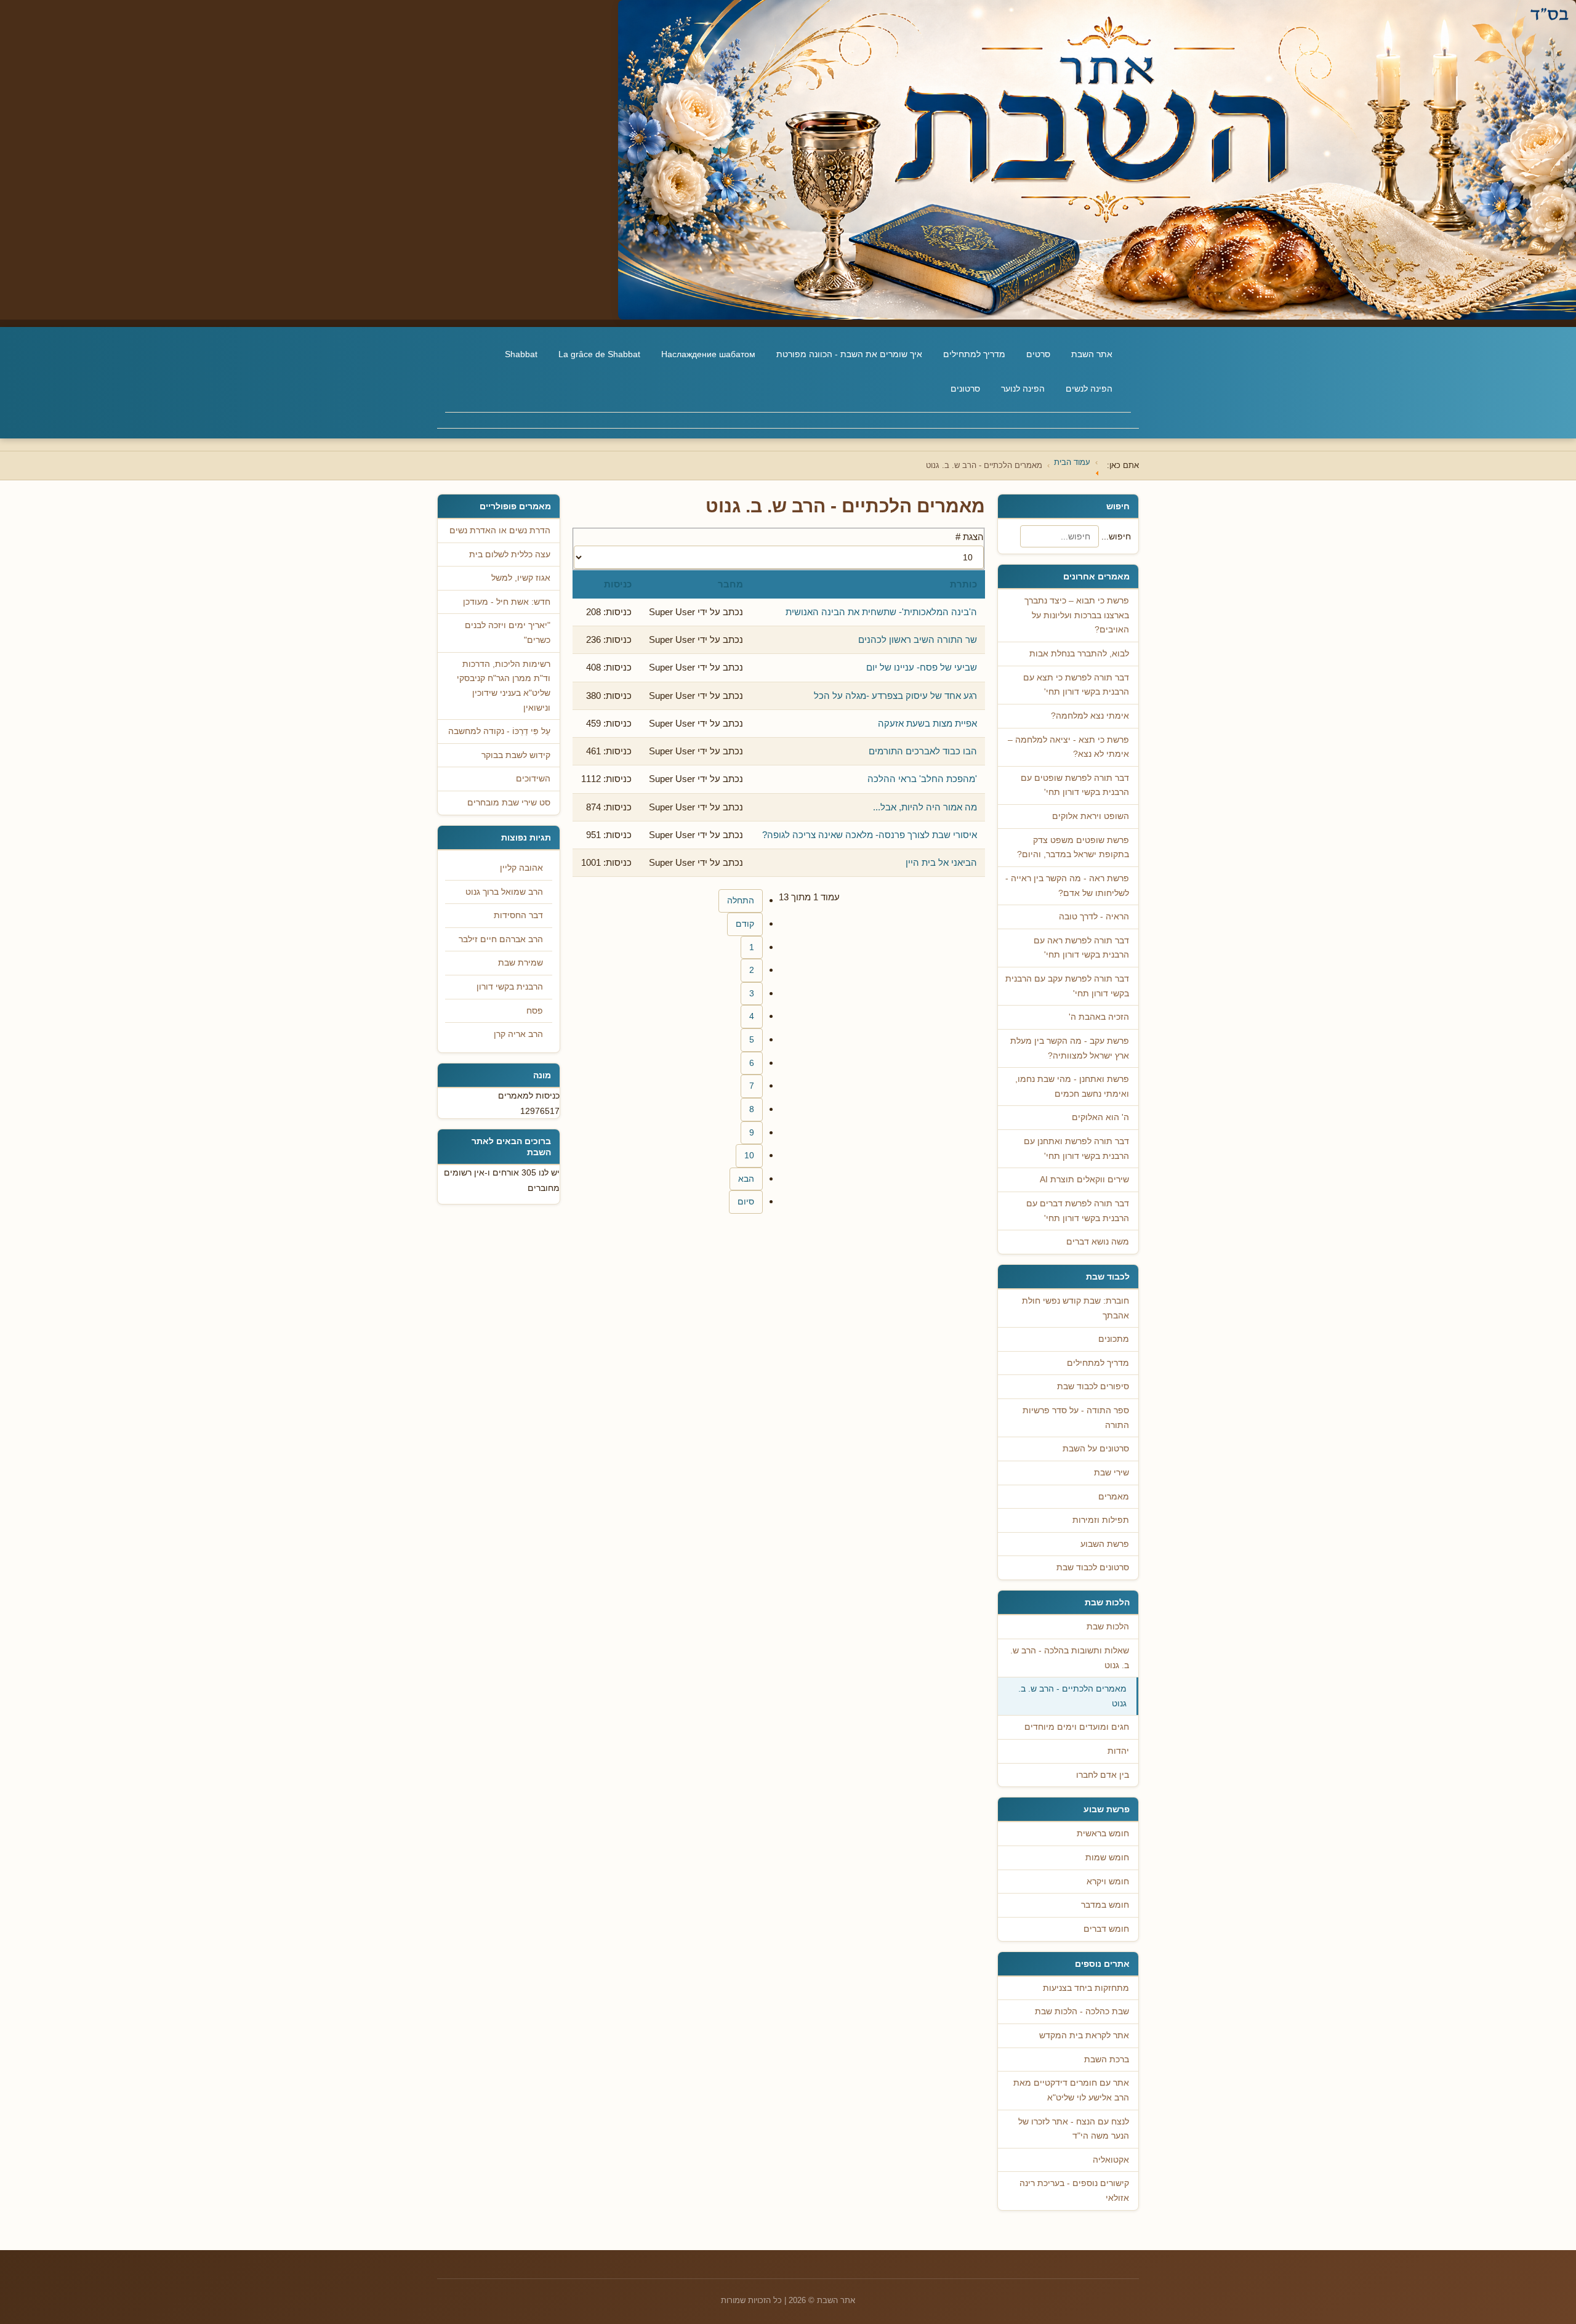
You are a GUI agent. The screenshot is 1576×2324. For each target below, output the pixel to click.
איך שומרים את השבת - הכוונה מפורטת (849, 354)
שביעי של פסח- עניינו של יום (922, 667)
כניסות (618, 584)
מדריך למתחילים (974, 354)
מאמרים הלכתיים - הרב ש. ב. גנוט (1072, 1696)
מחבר (730, 584)
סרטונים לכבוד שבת (1093, 1567)
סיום (746, 1202)
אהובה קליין (521, 868)
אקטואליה (1111, 2160)
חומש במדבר (1105, 1905)
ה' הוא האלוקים (1100, 1117)
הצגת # (970, 537)
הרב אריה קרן (518, 1034)
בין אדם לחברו (1103, 1775)
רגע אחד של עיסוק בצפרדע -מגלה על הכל (895, 696)
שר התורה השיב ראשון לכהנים (918, 640)
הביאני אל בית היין (941, 862)
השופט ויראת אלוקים (1091, 816)
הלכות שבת (1108, 1627)
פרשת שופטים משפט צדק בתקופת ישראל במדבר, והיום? (1073, 848)
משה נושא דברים (1098, 1242)
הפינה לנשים (1089, 389)
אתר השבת (1092, 354)
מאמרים (1114, 1497)
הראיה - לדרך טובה (1094, 917)
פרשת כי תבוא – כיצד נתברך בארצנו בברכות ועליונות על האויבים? (1077, 615)
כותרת (963, 584)
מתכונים (1114, 1339)
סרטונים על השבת (1096, 1449)
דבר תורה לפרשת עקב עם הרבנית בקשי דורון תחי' (1067, 986)
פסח (535, 1011)
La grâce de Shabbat (599, 354)
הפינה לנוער (1023, 389)
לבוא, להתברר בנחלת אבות (1079, 654)
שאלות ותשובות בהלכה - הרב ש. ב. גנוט (1070, 1658)
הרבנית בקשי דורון (510, 987)
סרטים (1038, 354)
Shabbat (521, 354)
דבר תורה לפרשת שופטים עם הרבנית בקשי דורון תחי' (1075, 785)
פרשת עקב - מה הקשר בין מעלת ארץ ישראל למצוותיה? (1070, 1048)
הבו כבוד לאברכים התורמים (923, 751)
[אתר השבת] (788, 160)
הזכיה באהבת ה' (1099, 1017)
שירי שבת (1112, 1473)
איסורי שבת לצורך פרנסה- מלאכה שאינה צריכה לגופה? (870, 835)
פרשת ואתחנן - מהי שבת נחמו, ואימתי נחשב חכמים (1072, 1087)
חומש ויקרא (1108, 1882)
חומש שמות (1107, 1858)
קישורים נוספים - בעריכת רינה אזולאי (1074, 2191)
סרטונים (965, 389)
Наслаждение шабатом (708, 354)
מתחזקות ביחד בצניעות (1086, 1988)
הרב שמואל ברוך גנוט (504, 892)
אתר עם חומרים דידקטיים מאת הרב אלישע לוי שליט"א (1071, 2090)
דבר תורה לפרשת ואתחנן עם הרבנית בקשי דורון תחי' (1076, 1149)
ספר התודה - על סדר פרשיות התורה (1076, 1418)
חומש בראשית (1103, 1834)
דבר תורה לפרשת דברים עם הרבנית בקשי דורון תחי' (1078, 1211)
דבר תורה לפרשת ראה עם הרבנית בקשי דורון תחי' (1081, 948)
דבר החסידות (518, 915)
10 (749, 1156)
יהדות (1118, 1751)
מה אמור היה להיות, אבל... (925, 807)
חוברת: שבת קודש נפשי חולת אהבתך (1075, 1308)
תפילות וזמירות (1101, 1520)
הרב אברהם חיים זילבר (501, 939)
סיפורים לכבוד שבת (1093, 1386)
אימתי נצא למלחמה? (1090, 716)
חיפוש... (1116, 536)
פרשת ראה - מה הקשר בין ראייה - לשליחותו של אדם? (1067, 886)
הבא (746, 1179)
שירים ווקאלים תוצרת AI (1084, 1180)
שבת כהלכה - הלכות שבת (1082, 2011)
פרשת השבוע (1105, 1544)
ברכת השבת (1107, 2060)
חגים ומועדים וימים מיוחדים (1077, 1727)
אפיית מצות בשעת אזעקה (927, 723)
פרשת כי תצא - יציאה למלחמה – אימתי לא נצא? (1068, 747)
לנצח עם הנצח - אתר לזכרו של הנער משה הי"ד (1074, 2129)
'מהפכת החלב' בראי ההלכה (922, 779)
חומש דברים (1106, 1929)
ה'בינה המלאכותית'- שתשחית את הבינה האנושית (881, 612)
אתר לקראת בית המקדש (1084, 2036)
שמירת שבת (521, 963)
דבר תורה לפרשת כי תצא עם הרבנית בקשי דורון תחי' (1076, 685)
